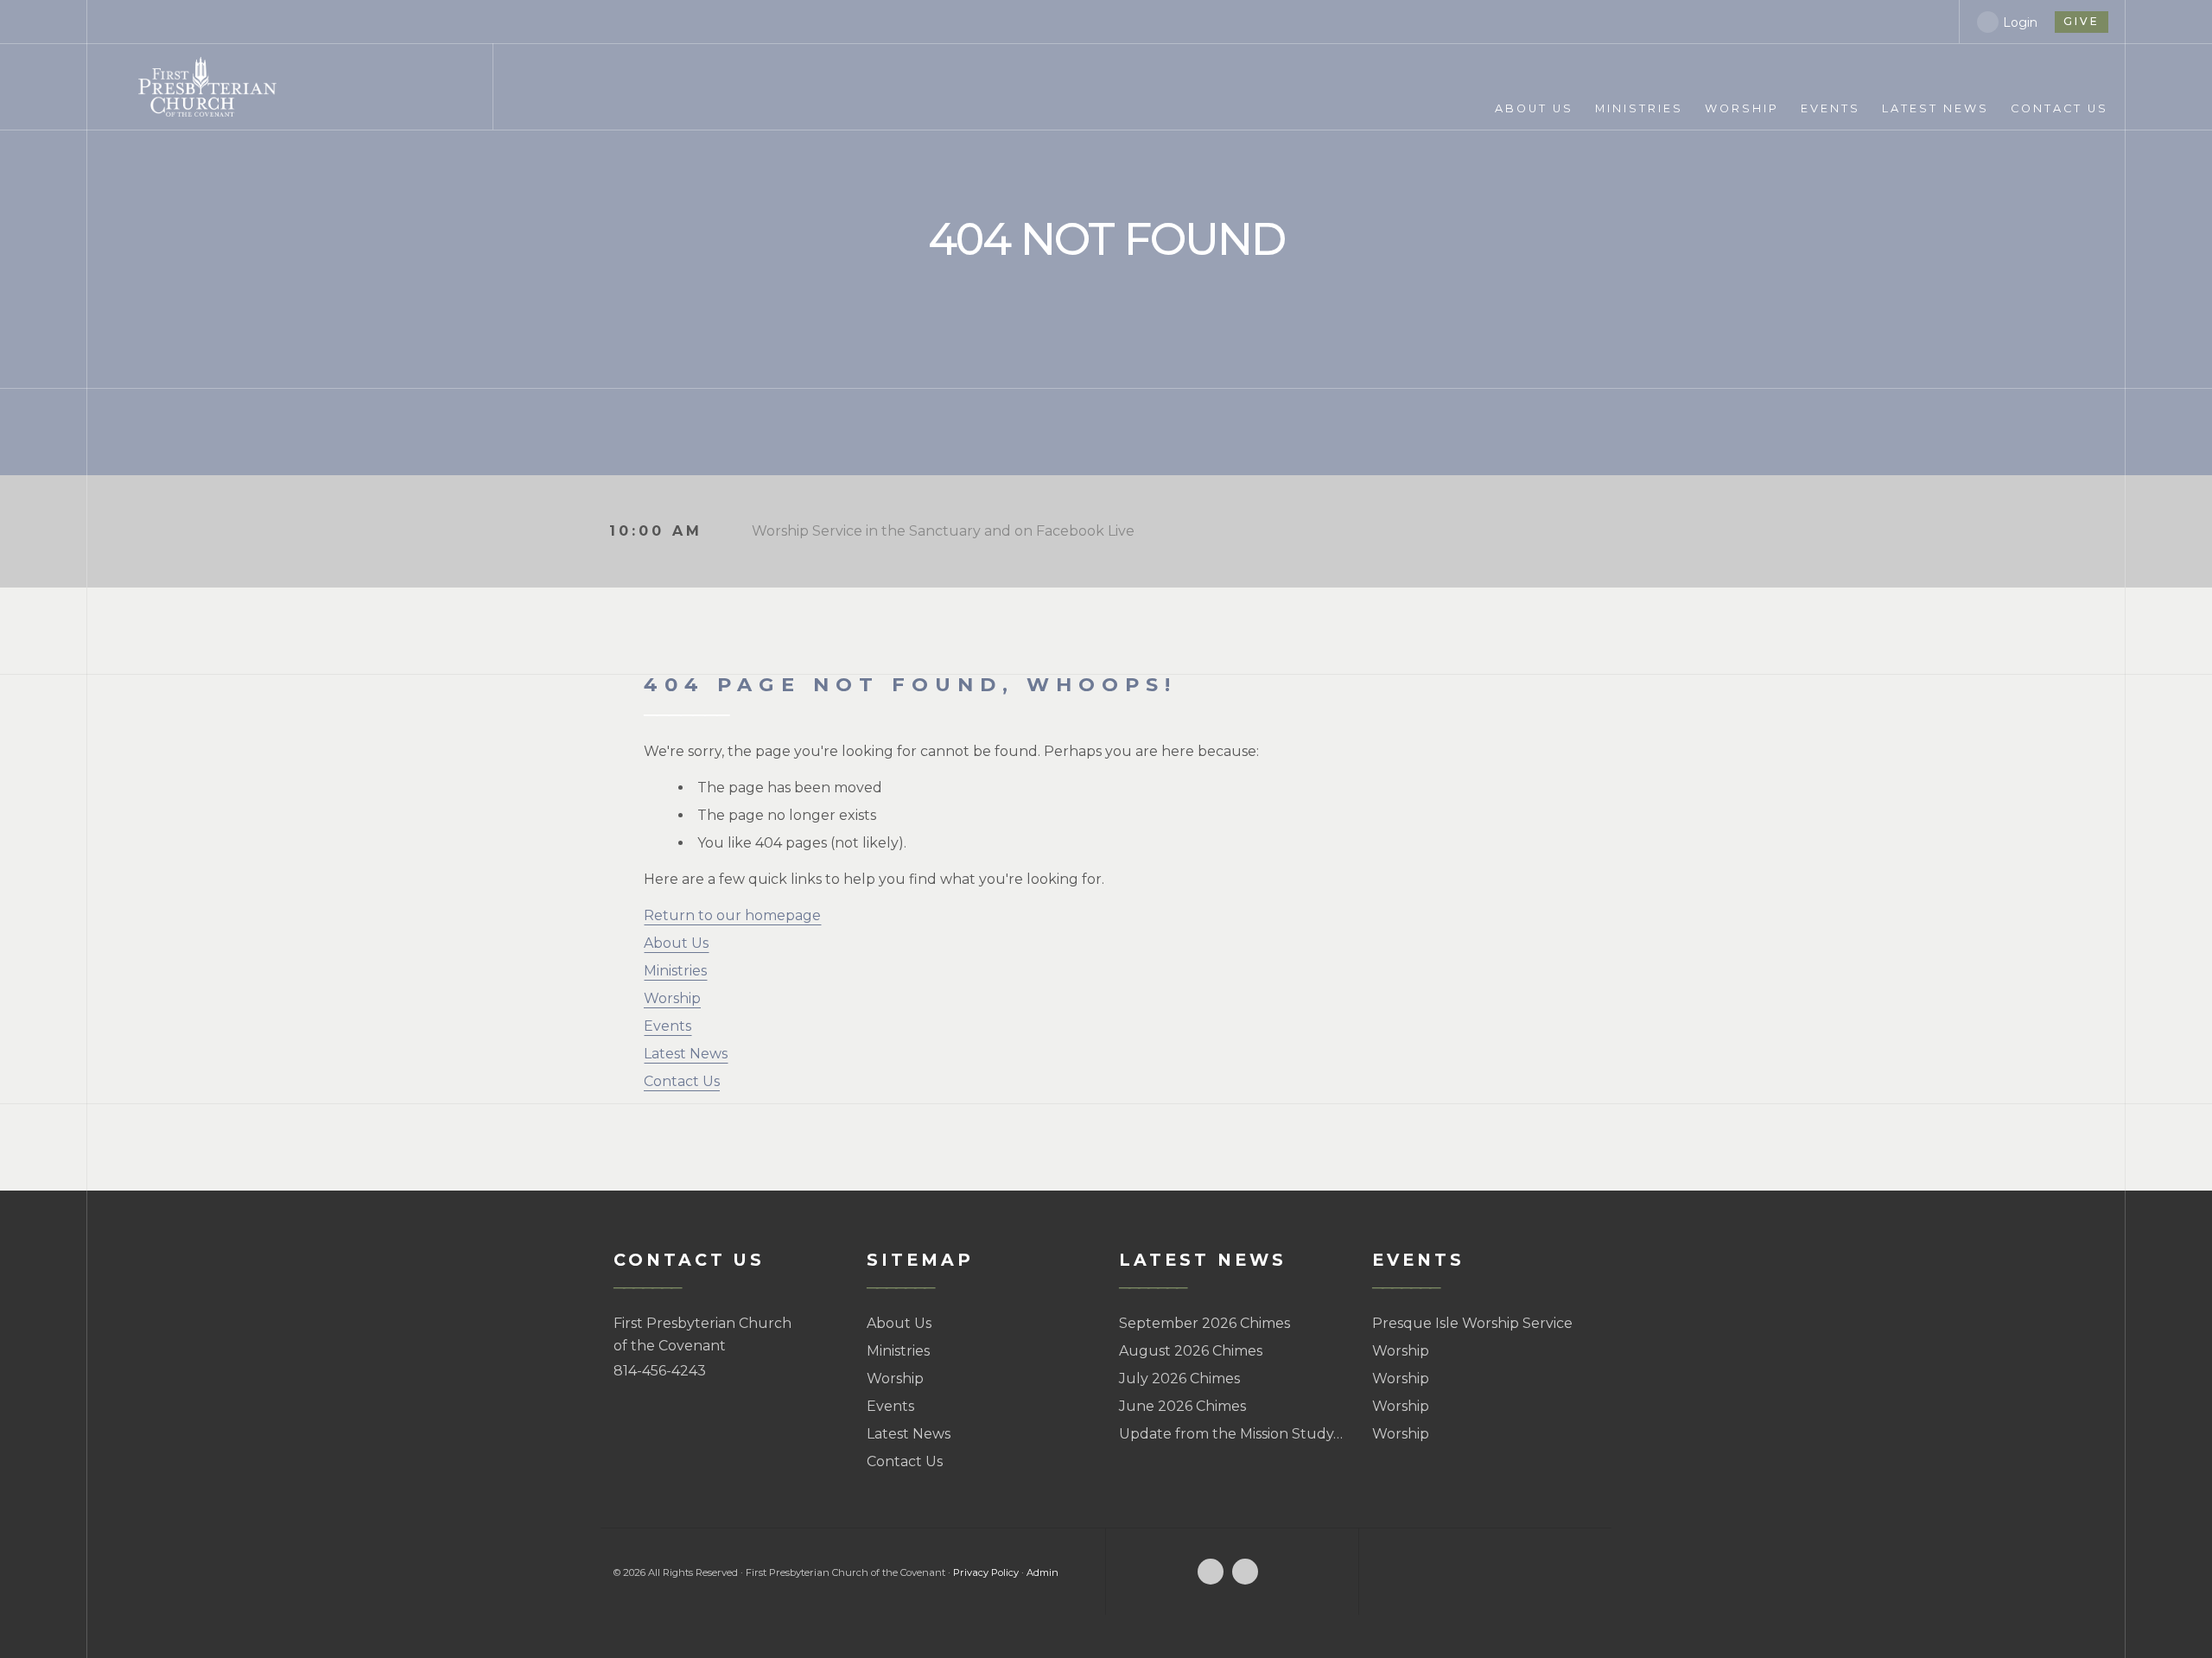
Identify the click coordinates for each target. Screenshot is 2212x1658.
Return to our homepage (732, 915)
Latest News (686, 1054)
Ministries (675, 971)
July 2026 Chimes (1179, 1378)
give (2082, 21)
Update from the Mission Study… (1231, 1434)
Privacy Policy (986, 1572)
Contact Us (682, 1081)
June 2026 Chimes (1182, 1406)
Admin (1042, 1572)
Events (667, 1026)
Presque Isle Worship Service (1472, 1323)
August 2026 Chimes (1191, 1351)
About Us (676, 943)
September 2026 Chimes (1205, 1323)
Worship (672, 998)
